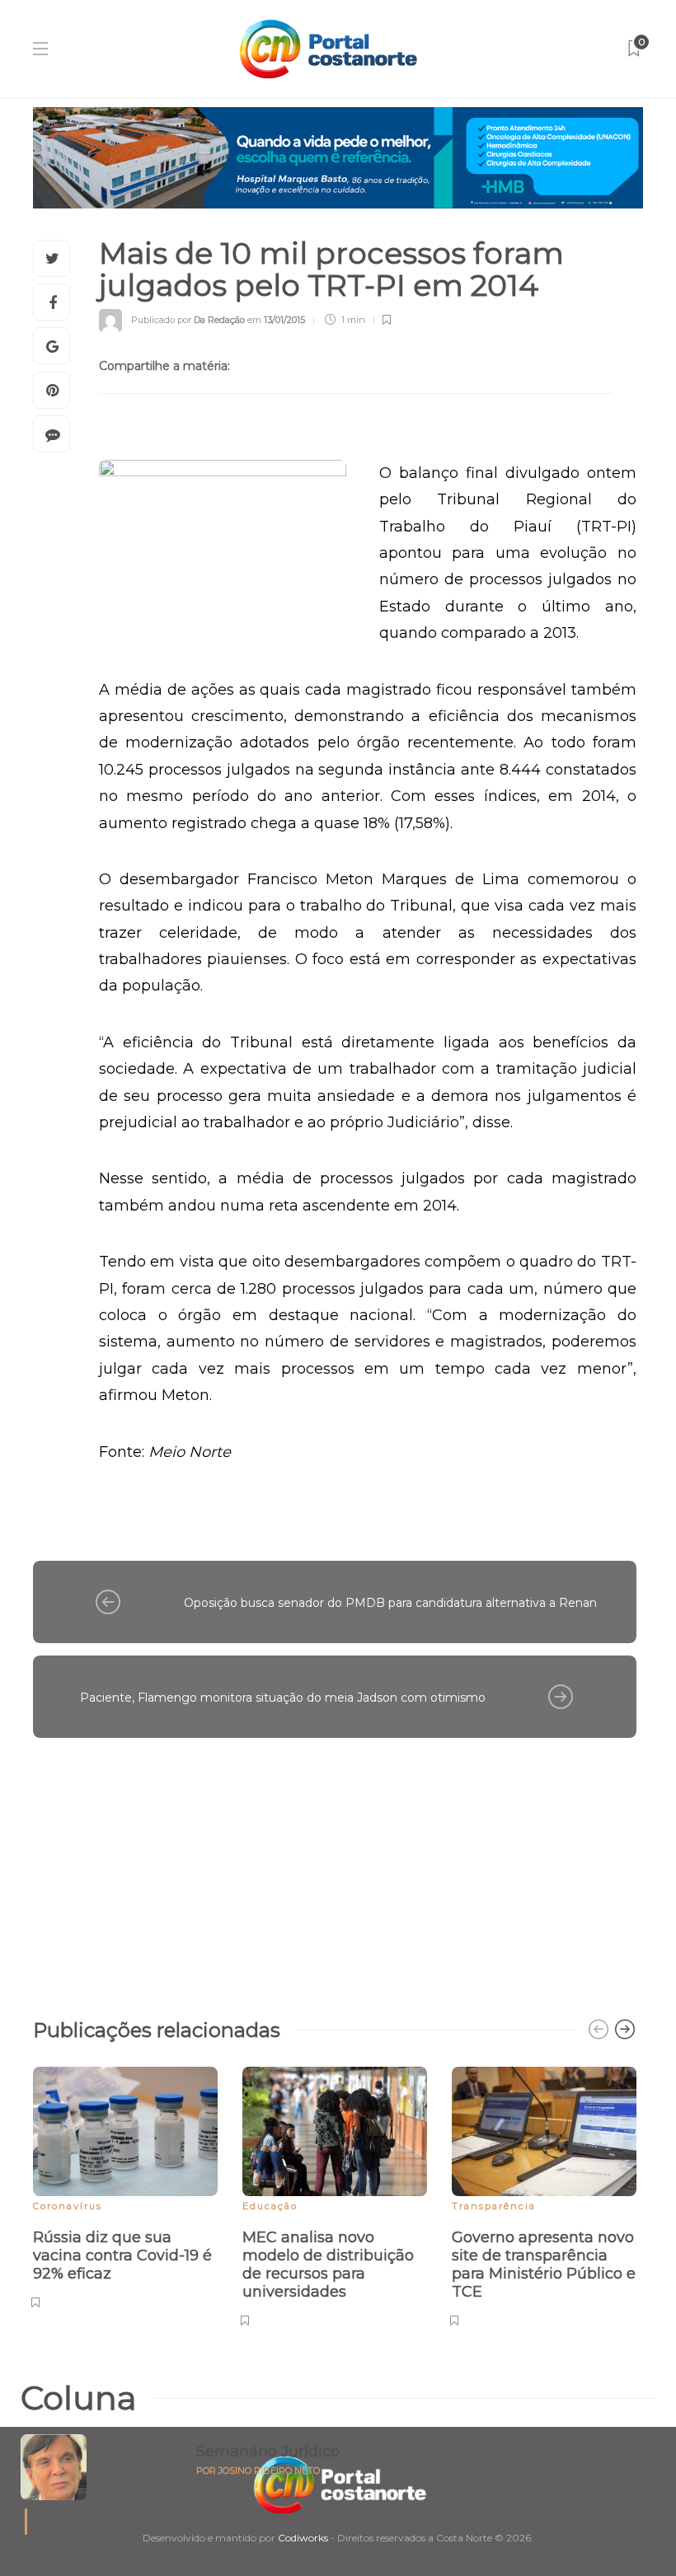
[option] (125, 2185)
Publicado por (188, 320)
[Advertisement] (335, 1870)
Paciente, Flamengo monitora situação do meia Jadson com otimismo (283, 1698)
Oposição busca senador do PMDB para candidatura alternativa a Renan (390, 1603)
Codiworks (303, 2538)
